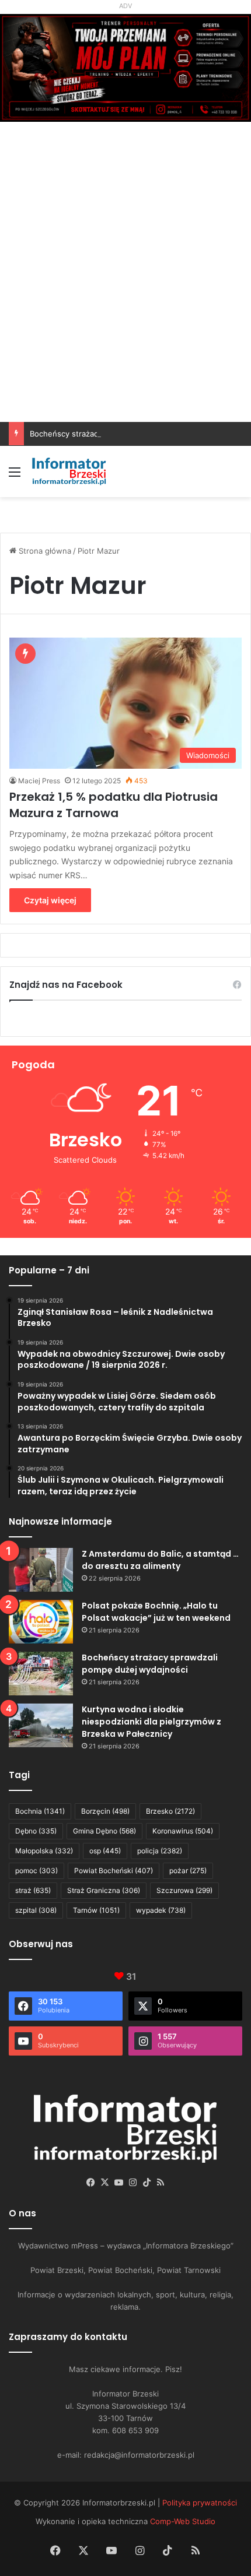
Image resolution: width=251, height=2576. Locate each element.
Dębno (36, 1831)
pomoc (36, 1871)
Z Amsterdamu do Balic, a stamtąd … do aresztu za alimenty (160, 1560)
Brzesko (170, 1811)
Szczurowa (184, 1890)
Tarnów (96, 1910)
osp (105, 1851)
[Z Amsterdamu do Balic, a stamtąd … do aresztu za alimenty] (41, 1570)
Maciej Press (39, 781)
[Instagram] (133, 2183)
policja (160, 1851)
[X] (104, 2183)
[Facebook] (90, 2183)
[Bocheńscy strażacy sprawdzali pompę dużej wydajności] (41, 1674)
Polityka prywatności (200, 2503)
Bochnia (40, 1811)
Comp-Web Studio (183, 2521)
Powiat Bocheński (114, 1871)
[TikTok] (147, 2183)
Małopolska (44, 1851)
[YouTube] (118, 2183)
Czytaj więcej (50, 900)
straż (33, 1890)
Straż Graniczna (104, 1890)
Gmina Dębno (104, 1831)
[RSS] (161, 2183)
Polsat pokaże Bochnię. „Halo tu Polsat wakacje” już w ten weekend (156, 1612)
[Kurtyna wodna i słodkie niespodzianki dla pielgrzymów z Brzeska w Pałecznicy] (41, 1725)
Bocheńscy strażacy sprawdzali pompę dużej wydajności (133, 434)
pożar (188, 1871)
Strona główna (44, 551)
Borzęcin (105, 1811)
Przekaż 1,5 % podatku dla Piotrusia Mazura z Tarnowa (114, 805)
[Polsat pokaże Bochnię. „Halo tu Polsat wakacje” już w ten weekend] (41, 1622)
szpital (36, 1910)
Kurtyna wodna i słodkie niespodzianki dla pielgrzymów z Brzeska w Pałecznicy (151, 1722)
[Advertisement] (125, 291)
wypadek (161, 1910)
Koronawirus (183, 1831)
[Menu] (15, 476)
